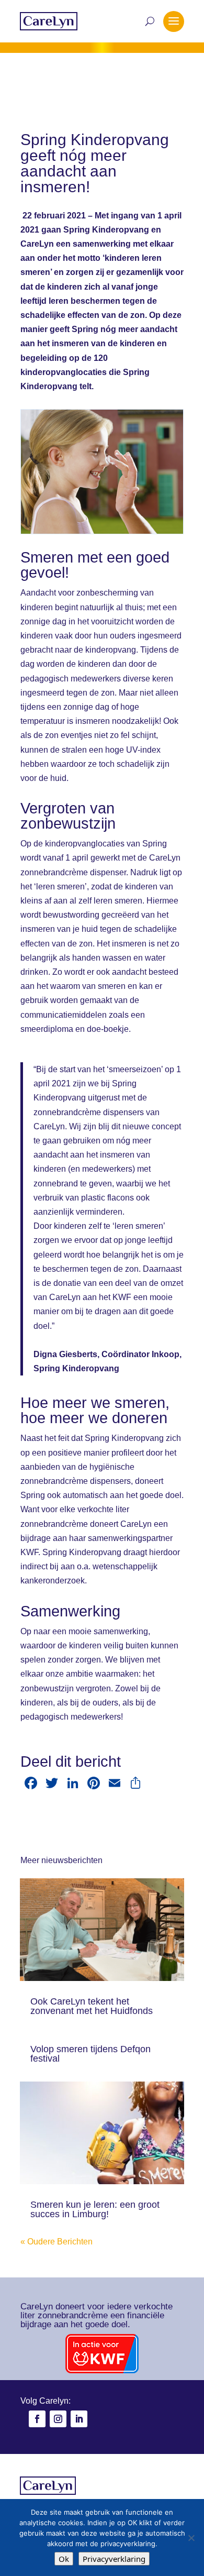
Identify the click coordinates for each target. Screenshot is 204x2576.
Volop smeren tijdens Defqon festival (90, 2054)
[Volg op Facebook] (37, 2419)
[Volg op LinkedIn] (79, 2419)
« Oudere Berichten (56, 2242)
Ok (64, 2559)
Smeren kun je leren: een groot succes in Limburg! (95, 2209)
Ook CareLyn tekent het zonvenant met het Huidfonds (92, 2006)
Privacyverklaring (114, 2559)
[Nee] (191, 2538)
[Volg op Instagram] (58, 2419)
